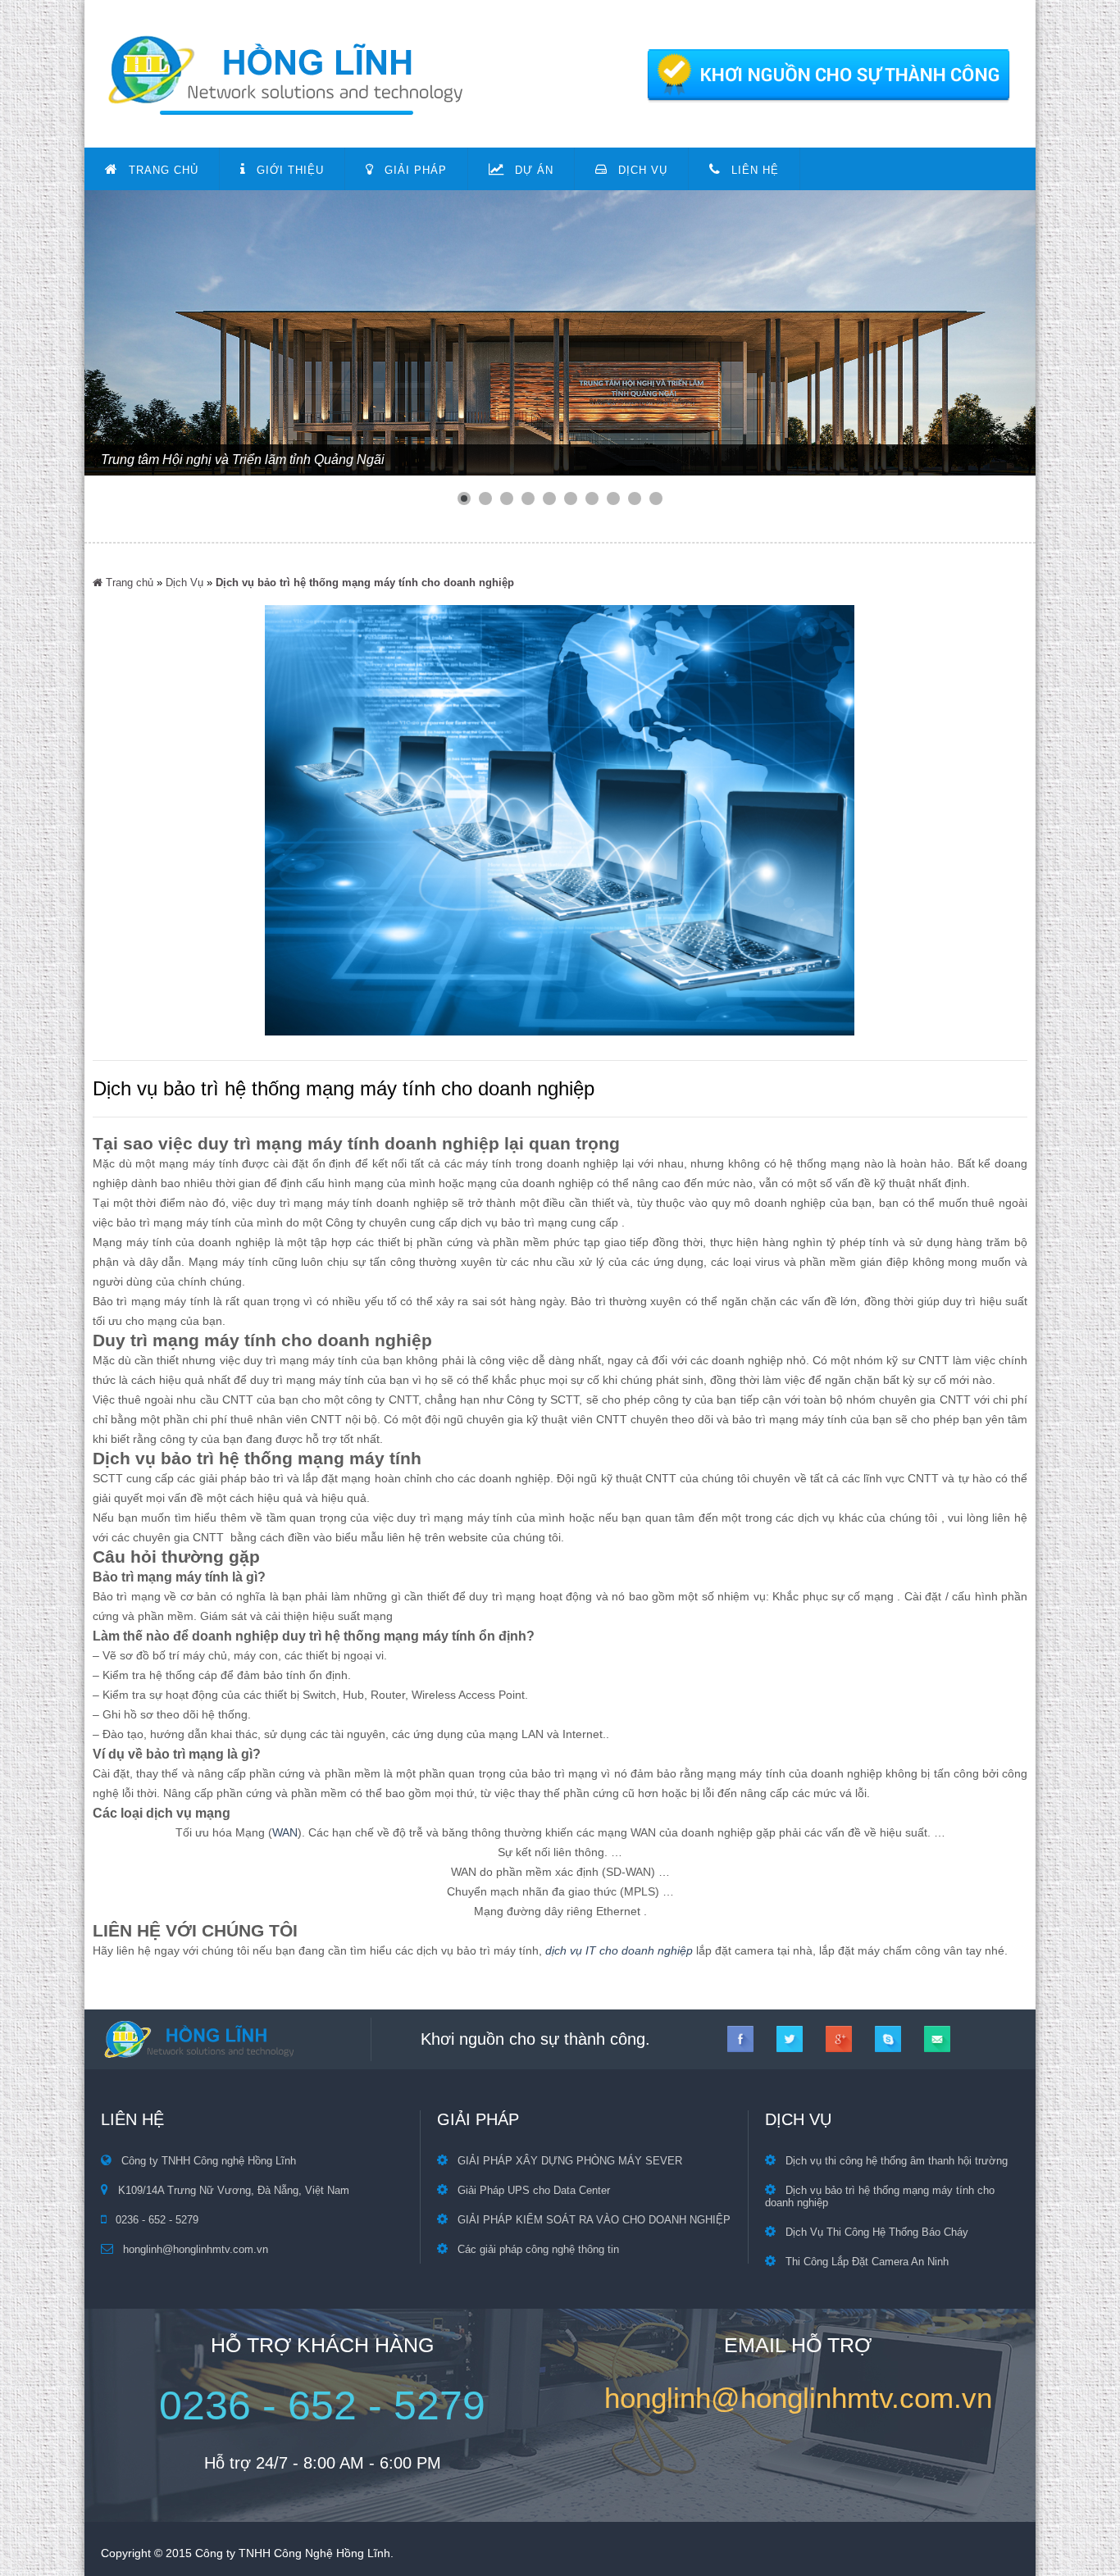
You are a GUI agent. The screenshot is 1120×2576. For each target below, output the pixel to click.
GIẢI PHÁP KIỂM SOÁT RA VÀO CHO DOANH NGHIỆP (594, 2220)
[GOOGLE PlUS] (839, 2039)
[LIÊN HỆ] (937, 2039)
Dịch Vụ (184, 583)
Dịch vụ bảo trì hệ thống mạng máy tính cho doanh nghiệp (365, 583)
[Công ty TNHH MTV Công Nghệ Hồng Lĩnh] (560, 110)
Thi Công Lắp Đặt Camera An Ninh (867, 2262)
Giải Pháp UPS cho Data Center (534, 2190)
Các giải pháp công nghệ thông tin (538, 2249)
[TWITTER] (790, 2039)
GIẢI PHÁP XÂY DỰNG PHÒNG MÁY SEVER (570, 2161)
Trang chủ (128, 583)
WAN (285, 1832)
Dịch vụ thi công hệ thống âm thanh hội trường (897, 2161)
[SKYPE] (888, 2039)
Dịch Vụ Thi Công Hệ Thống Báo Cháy (877, 2232)
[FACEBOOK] (740, 2039)
